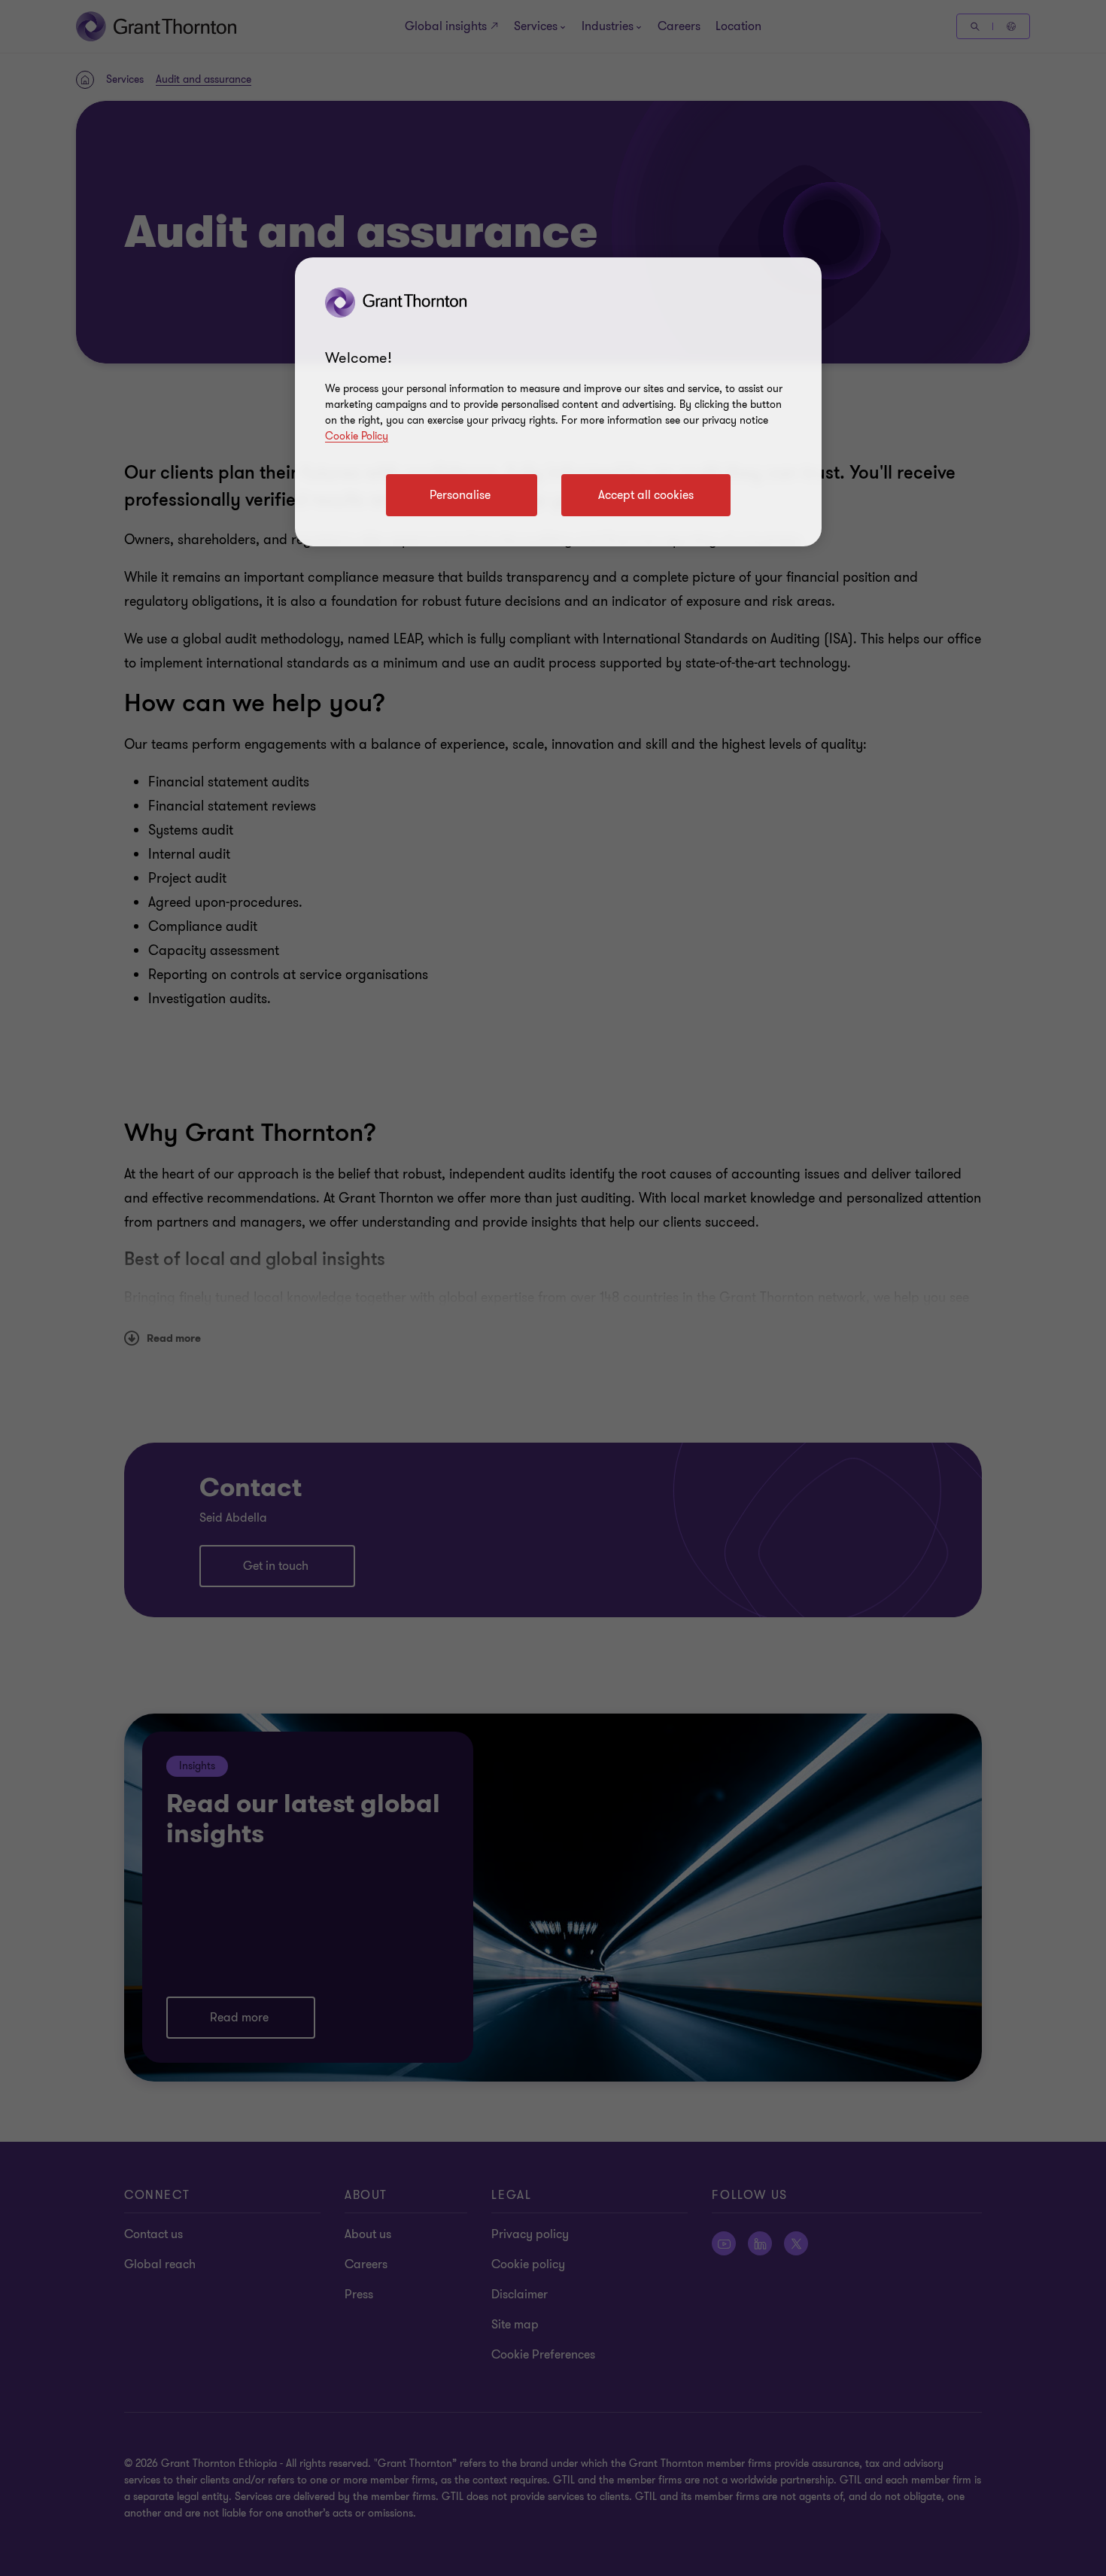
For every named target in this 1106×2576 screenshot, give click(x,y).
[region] (558, 402)
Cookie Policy (357, 436)
